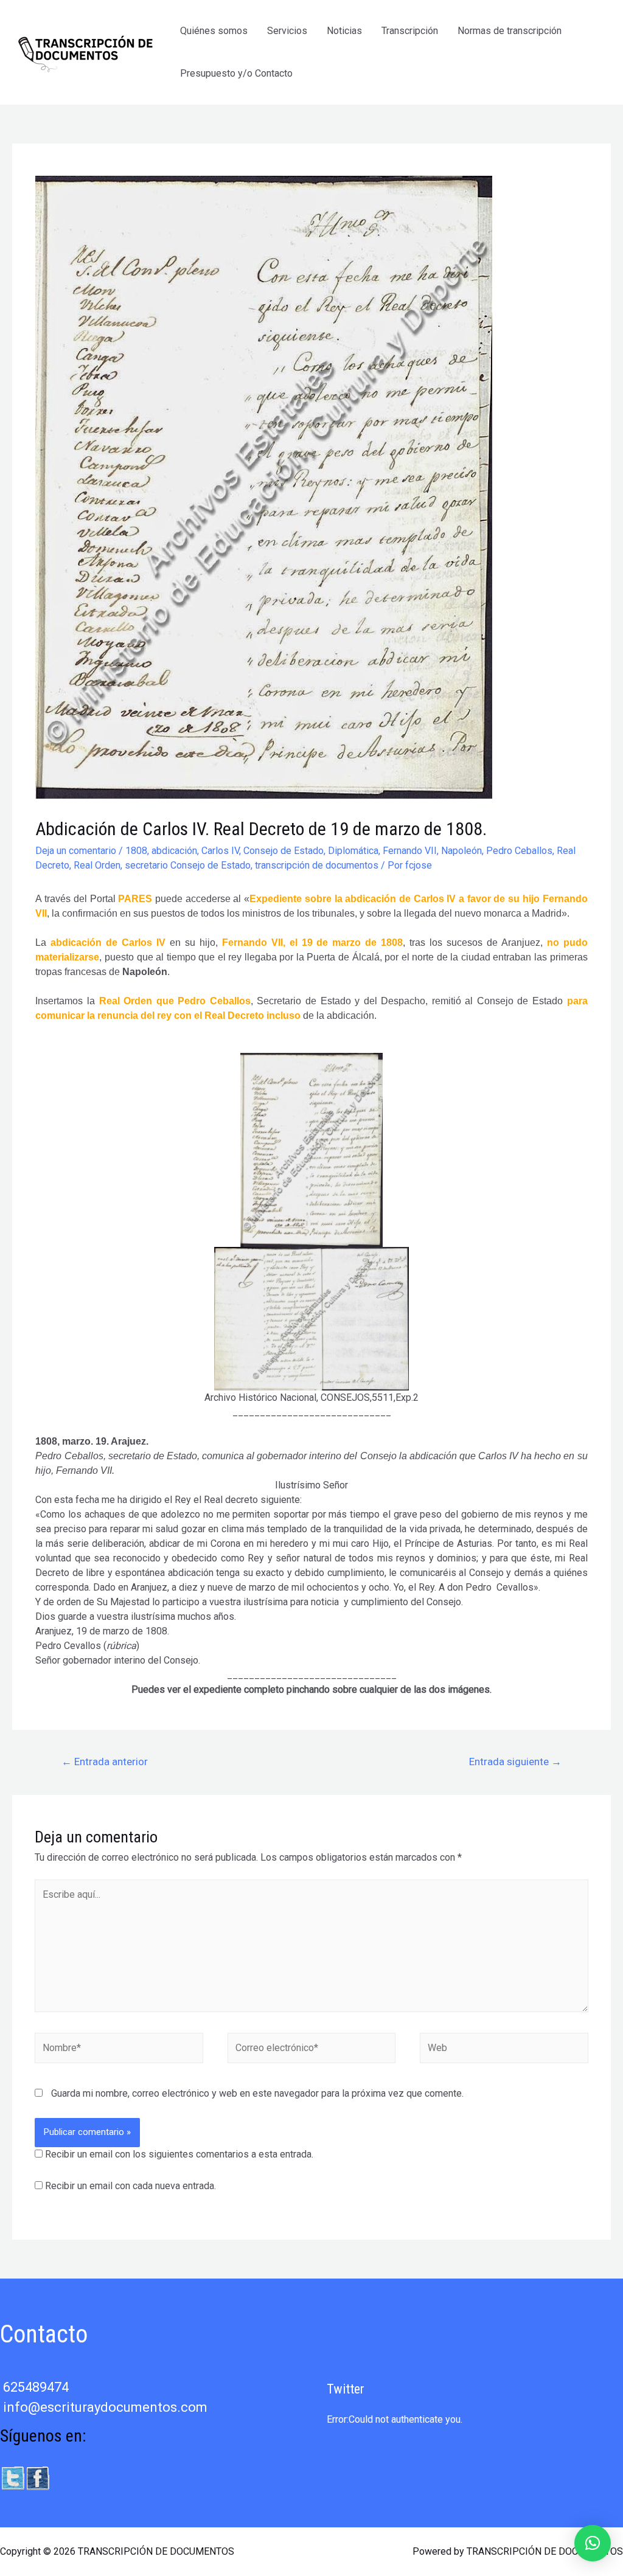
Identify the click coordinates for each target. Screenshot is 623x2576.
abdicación (174, 851)
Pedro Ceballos (519, 851)
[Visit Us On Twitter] (12, 2477)
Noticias (344, 31)
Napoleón (461, 851)
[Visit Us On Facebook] (37, 2477)
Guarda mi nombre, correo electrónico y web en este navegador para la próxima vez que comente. (257, 2093)
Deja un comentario (76, 851)
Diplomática (353, 851)
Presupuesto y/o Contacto (236, 73)
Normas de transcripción (510, 31)
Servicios (287, 31)
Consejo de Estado (284, 851)
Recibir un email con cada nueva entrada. (131, 2186)
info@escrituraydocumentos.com (105, 2407)
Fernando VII (410, 851)
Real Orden (97, 865)
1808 (136, 851)
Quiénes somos (214, 31)
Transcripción (410, 31)
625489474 (36, 2387)
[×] (593, 2543)
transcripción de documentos (317, 865)
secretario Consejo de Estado (188, 865)
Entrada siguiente (515, 1762)
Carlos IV (220, 851)
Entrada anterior (105, 1762)
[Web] (504, 2051)
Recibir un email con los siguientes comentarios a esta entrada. (179, 2154)
